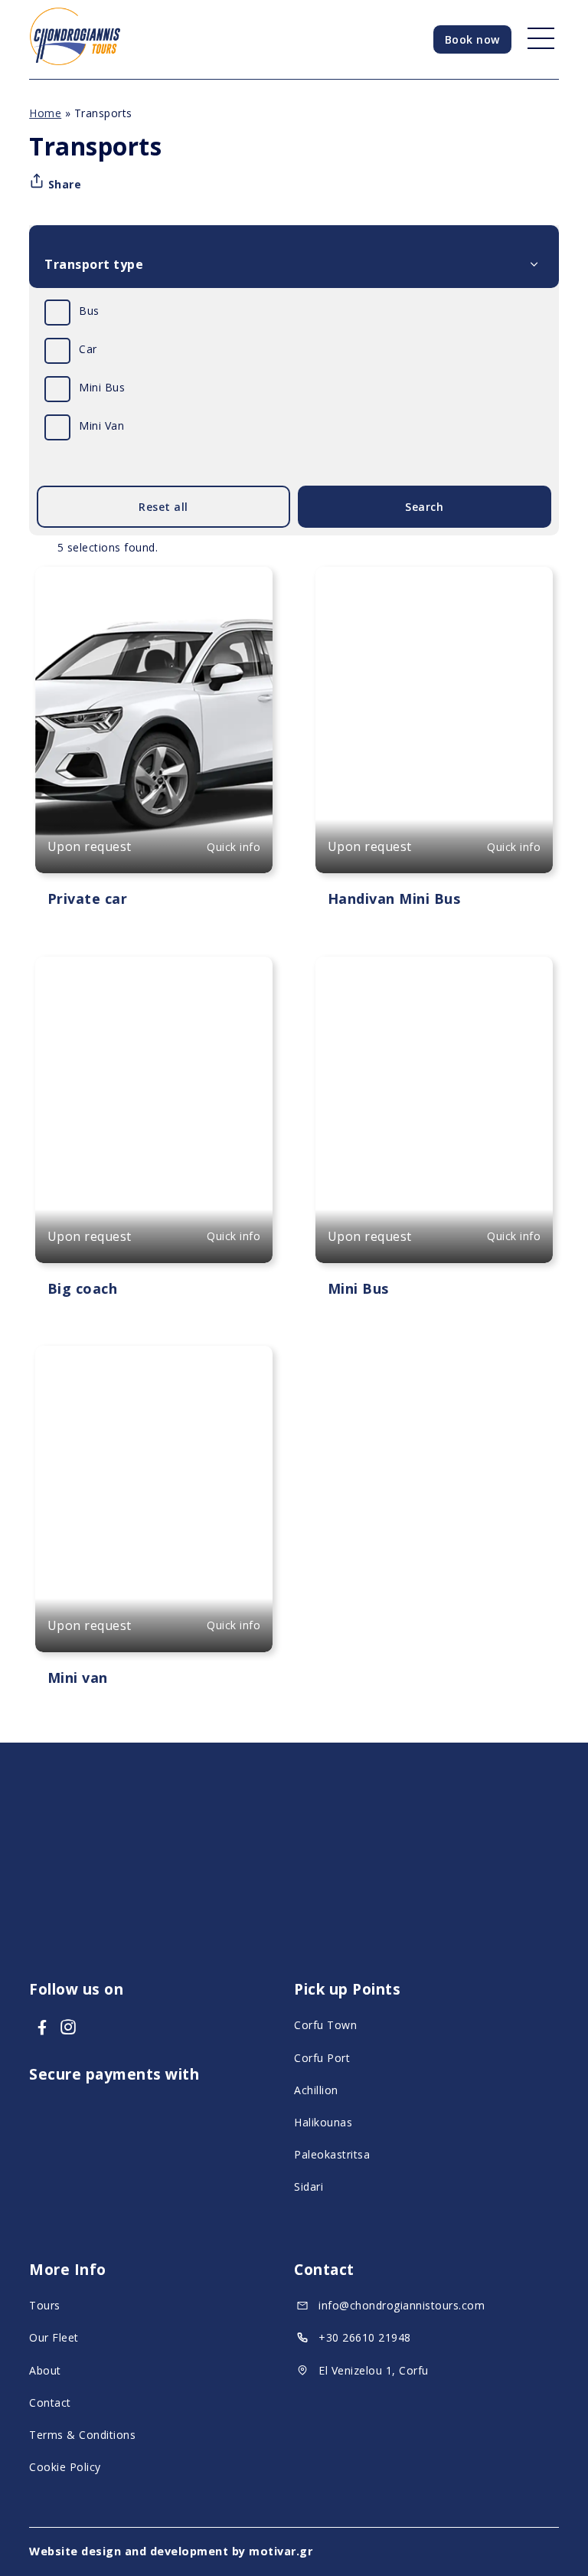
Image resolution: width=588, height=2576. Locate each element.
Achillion (316, 2090)
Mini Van (101, 426)
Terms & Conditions (82, 2435)
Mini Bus (102, 387)
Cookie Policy (65, 2467)
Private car (88, 898)
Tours (45, 2305)
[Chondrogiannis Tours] (75, 61)
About (45, 2370)
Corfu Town (325, 2025)
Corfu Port (322, 2058)
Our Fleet (54, 2337)
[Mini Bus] (434, 1110)
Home (45, 113)
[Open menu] (536, 39)
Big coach (83, 1288)
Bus (89, 311)
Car (88, 349)
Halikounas (323, 2122)
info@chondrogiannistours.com (402, 2305)
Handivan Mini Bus (394, 898)
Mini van (78, 1678)
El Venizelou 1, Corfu (374, 2370)
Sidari (309, 2186)
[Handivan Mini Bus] (434, 720)
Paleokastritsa (332, 2154)
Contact (50, 2403)
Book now (472, 39)
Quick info (234, 847)
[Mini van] (154, 1499)
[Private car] (154, 720)
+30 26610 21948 (365, 2337)
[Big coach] (154, 1110)
